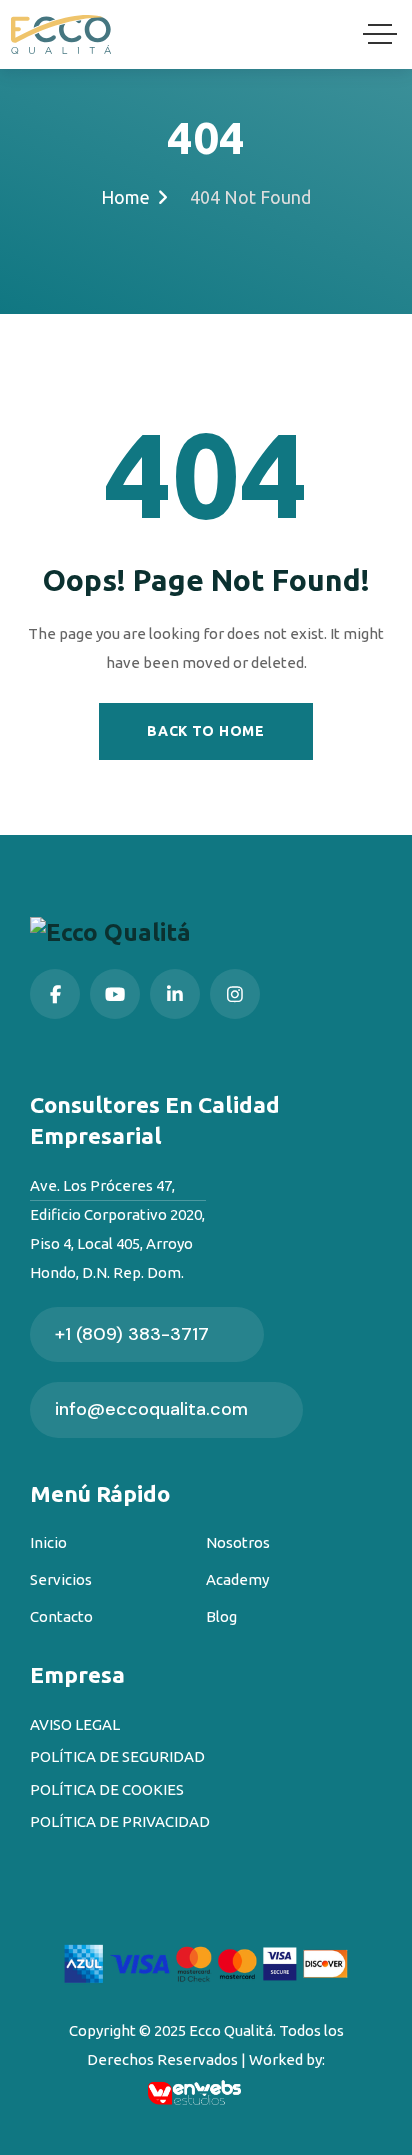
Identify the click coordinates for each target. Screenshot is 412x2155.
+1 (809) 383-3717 (132, 1334)
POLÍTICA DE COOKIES (107, 1789)
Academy (237, 1579)
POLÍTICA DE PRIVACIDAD (120, 1821)
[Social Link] (55, 994)
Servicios (61, 1579)
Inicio (48, 1542)
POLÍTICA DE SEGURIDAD (117, 1756)
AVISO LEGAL (75, 1724)
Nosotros (238, 1542)
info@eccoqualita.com (151, 1409)
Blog (221, 1616)
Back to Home (205, 731)
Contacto (61, 1616)
